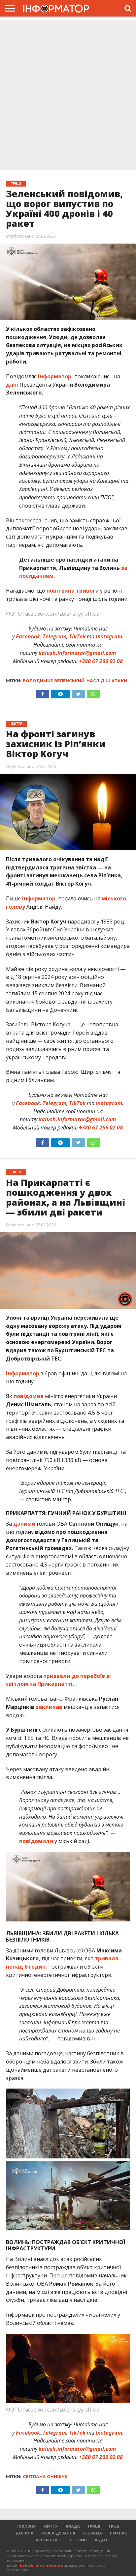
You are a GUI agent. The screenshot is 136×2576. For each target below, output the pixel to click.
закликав (49, 1707)
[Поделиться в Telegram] (60, 1141)
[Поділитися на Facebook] (42, 692)
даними (24, 1524)
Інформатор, (55, 376)
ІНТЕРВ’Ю (78, 2540)
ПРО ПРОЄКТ (48, 2540)
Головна (26, 2526)
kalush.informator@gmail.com (77, 653)
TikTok (77, 636)
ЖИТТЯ (51, 2526)
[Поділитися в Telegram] (60, 692)
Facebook (28, 636)
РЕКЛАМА (93, 2533)
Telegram (54, 636)
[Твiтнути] (78, 692)
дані (12, 385)
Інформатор (38, 898)
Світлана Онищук (45, 2477)
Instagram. (110, 636)
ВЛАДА (73, 2526)
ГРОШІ (94, 2526)
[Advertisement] (68, 96)
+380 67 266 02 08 (101, 661)
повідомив (29, 1396)
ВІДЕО (101, 2540)
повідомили (36, 1841)
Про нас (119, 2533)
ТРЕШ (114, 2526)
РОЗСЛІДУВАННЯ (58, 2533)
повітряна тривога (73, 591)
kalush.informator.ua (41, 2565)
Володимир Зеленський (54, 681)
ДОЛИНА (24, 2533)
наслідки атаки (107, 681)
